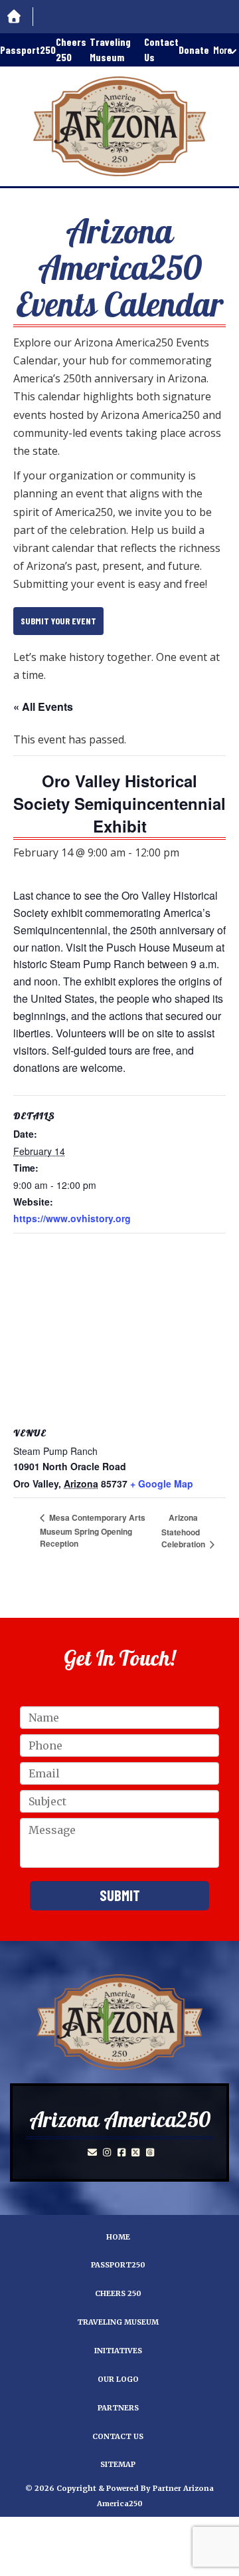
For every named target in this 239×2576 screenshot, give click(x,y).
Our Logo (118, 2379)
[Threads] (150, 2152)
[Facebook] (121, 2152)
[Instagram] (107, 2152)
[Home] (17, 17)
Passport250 (28, 50)
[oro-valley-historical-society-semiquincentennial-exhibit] (119, 2022)
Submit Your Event (58, 621)
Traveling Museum (110, 49)
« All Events (43, 707)
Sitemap (118, 2464)
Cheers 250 (71, 49)
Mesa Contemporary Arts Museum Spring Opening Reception (93, 1530)
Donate (194, 50)
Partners (118, 2408)
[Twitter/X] (135, 2152)
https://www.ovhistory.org (72, 1218)
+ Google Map (162, 1483)
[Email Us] (92, 2152)
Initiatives (118, 2351)
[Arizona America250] (119, 126)
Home (118, 2237)
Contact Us (161, 49)
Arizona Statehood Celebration (184, 1531)
